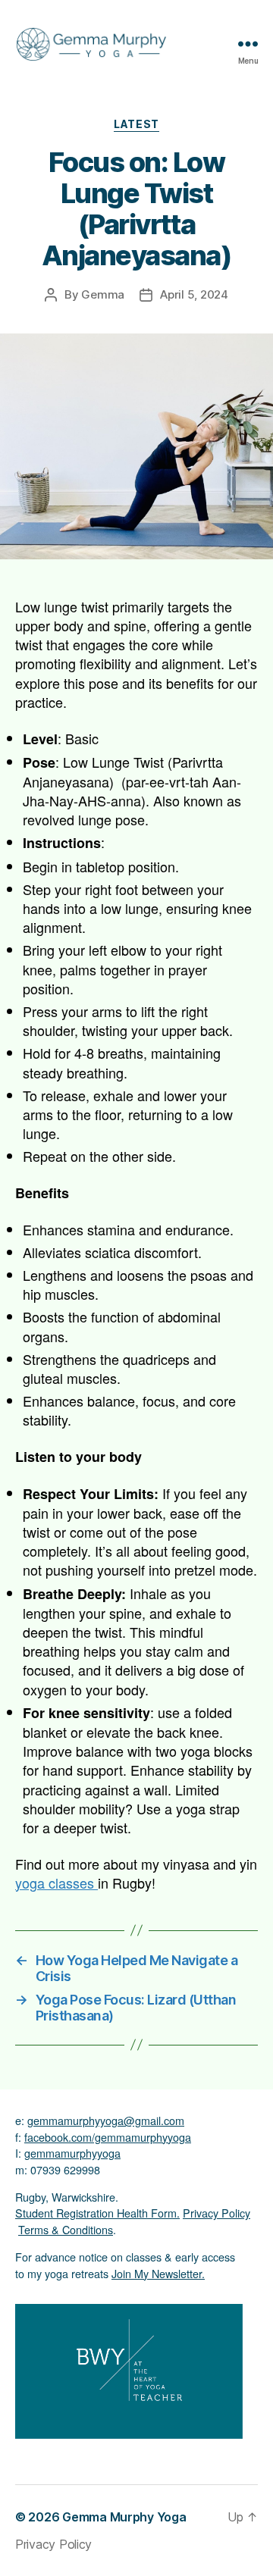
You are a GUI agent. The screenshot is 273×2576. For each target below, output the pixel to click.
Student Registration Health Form (96, 2213)
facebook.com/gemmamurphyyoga (108, 2137)
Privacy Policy (217, 2213)
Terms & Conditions (66, 2229)
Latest (136, 124)
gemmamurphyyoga (72, 2153)
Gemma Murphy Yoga (124, 2517)
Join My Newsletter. (158, 2273)
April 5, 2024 (194, 294)
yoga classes (56, 1883)
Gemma (103, 294)
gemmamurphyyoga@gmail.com (106, 2120)
